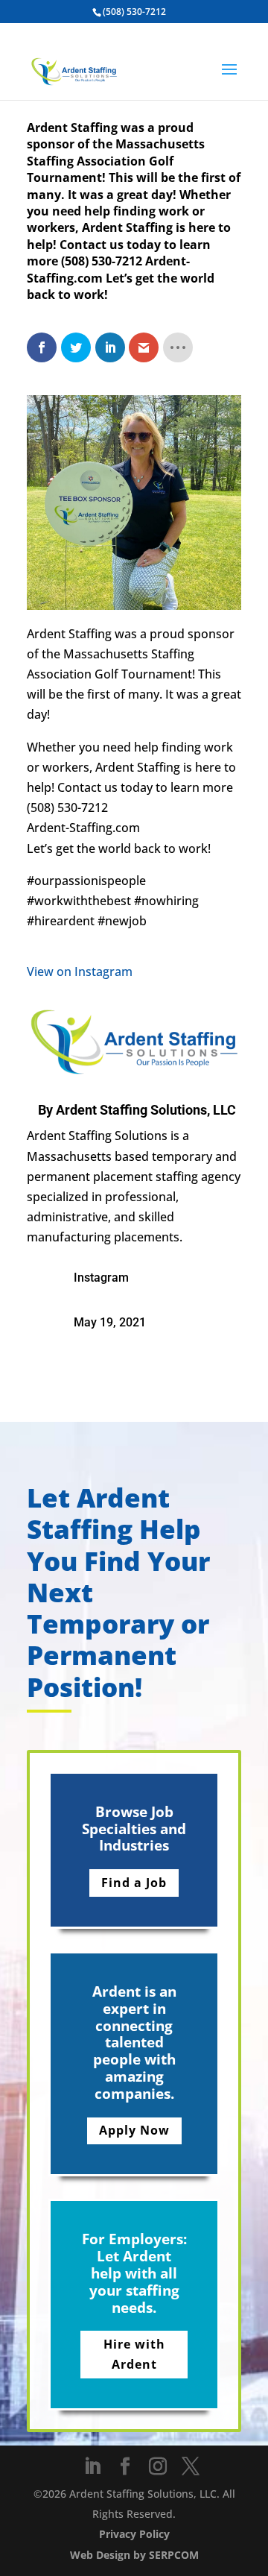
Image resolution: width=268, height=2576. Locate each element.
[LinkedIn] (92, 2467)
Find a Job (134, 1883)
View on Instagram (80, 971)
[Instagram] (158, 2467)
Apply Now (134, 2130)
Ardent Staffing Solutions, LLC (146, 1110)
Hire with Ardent (134, 2354)
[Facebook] (125, 2467)
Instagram (101, 1278)
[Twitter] (191, 2467)
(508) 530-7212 (134, 12)
